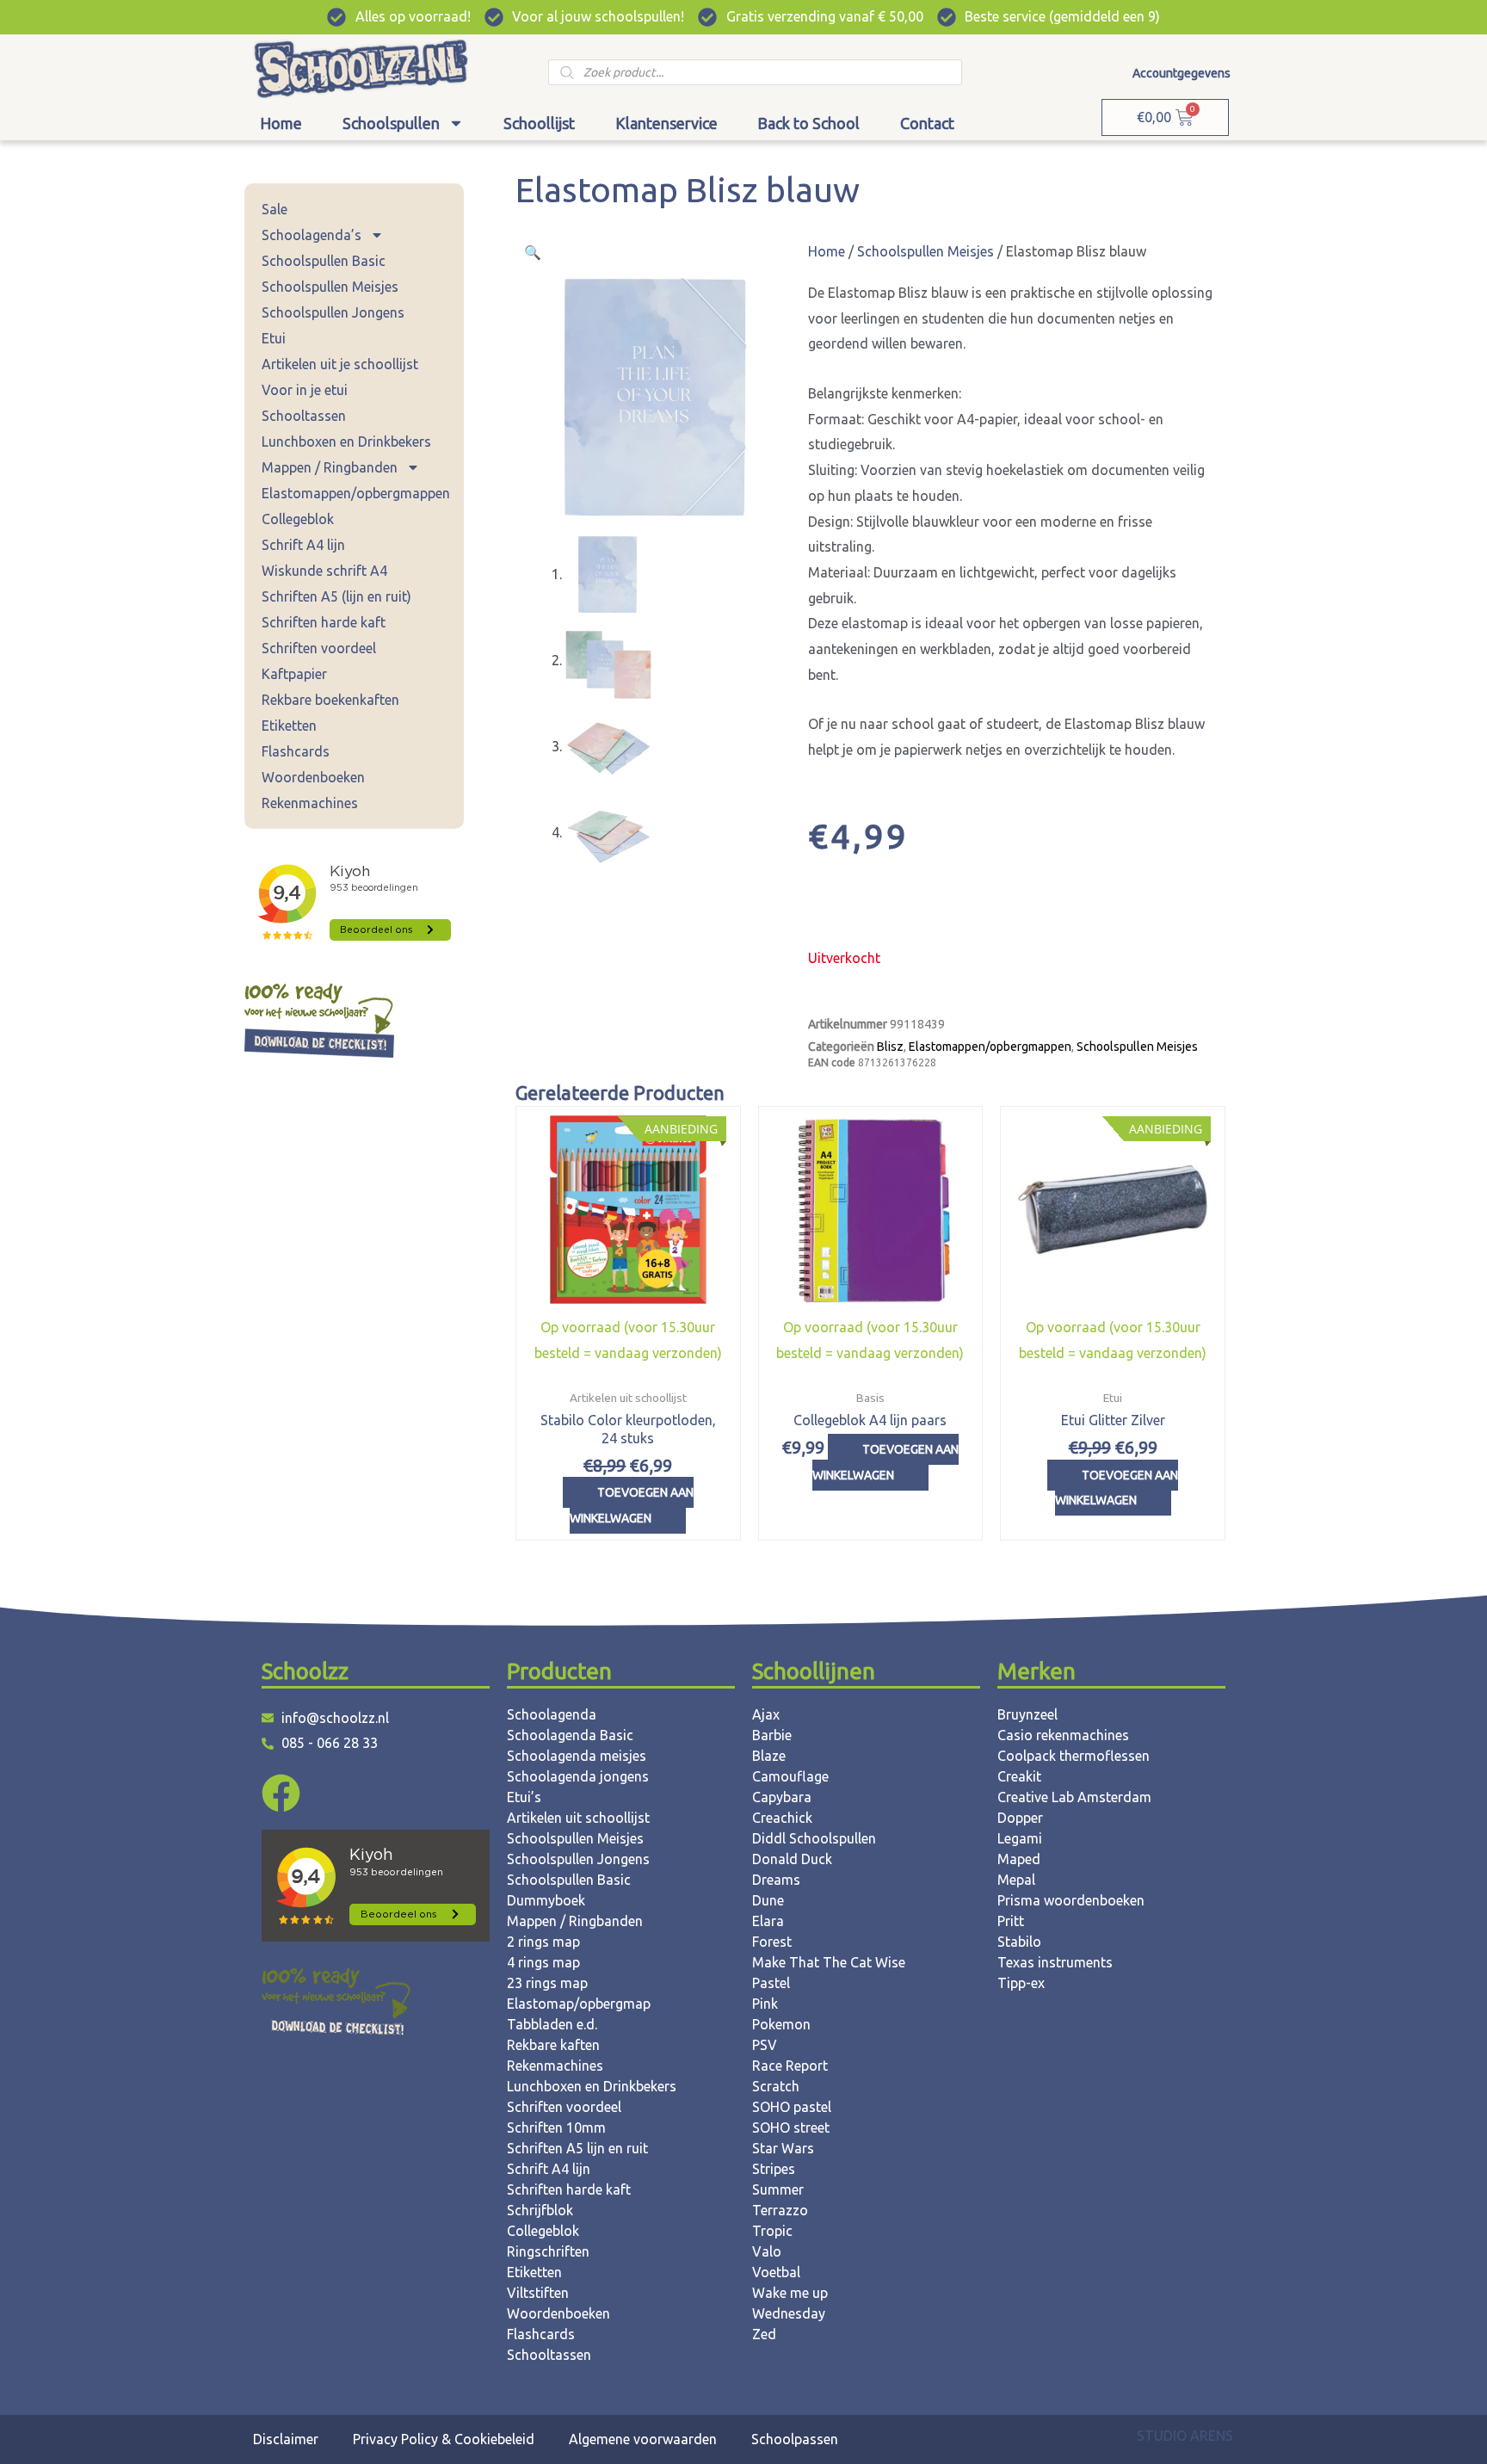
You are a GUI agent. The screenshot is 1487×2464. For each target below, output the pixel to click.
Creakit (1019, 1776)
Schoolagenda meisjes (577, 1756)
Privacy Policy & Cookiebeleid (444, 2439)
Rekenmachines (310, 803)
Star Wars (783, 2148)
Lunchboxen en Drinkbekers (346, 442)
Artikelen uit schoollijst (578, 1818)
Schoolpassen (795, 2439)
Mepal (1016, 1880)
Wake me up (790, 2293)
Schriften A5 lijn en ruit (577, 2148)
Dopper (1020, 1818)
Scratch (776, 2086)
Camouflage (790, 1776)
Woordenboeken (313, 777)
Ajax (766, 1714)
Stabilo (1019, 1942)
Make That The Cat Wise (829, 1962)
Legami (1020, 1838)
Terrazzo (780, 2210)
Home (281, 123)
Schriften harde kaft (324, 622)
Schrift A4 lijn (303, 545)
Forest (772, 1942)
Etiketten (289, 726)
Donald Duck (792, 1859)
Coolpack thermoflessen (1074, 1756)
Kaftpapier (294, 674)
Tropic (772, 2231)
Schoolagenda (552, 1714)
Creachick (782, 1818)
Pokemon (781, 2024)
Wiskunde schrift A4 (324, 571)
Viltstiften (538, 2293)
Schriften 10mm (556, 2127)
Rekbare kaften (553, 2045)
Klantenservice (666, 123)
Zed (764, 2334)
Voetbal (776, 2272)
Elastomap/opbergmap (579, 2004)
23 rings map (547, 1983)
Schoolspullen (391, 123)
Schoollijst (539, 123)
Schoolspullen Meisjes (330, 287)
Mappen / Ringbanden (330, 467)
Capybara (782, 1797)
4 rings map (543, 1962)
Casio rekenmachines (1063, 1735)
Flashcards (296, 751)
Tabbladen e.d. (552, 2024)
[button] (533, 252)
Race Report (790, 2066)
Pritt (1011, 1921)
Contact (927, 123)
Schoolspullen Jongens (333, 312)
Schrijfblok (540, 2210)
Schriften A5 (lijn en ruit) (336, 596)
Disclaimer (286, 2439)
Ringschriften (548, 2251)
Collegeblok (298, 519)
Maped (1019, 1859)
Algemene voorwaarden (643, 2439)
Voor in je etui (305, 390)
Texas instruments (1055, 1962)
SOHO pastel (792, 2107)
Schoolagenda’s (312, 235)
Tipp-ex (1021, 1983)
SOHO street (791, 2127)
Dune (768, 1900)
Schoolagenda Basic (570, 1735)
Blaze (769, 1756)
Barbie (772, 1735)
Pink (765, 2004)
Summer (778, 2189)
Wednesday (789, 2313)
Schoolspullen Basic (324, 261)
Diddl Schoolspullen (814, 1838)
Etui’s (524, 1797)
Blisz (890, 1047)
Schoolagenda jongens (578, 1776)
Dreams (776, 1880)
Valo (767, 2251)
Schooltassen (304, 416)
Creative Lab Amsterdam (1074, 1797)
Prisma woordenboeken (1071, 1900)
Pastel (771, 1983)
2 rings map (543, 1942)
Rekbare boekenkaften (330, 700)
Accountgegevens (1182, 73)
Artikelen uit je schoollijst (340, 364)
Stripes (774, 2169)
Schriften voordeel (319, 648)
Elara (768, 1921)
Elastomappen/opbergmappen (356, 493)
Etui (274, 338)
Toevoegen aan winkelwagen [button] (632, 1505)
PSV (765, 2045)
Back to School (808, 123)
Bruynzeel (1027, 1714)
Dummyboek (546, 1900)
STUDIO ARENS (1185, 2436)
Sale (275, 209)
